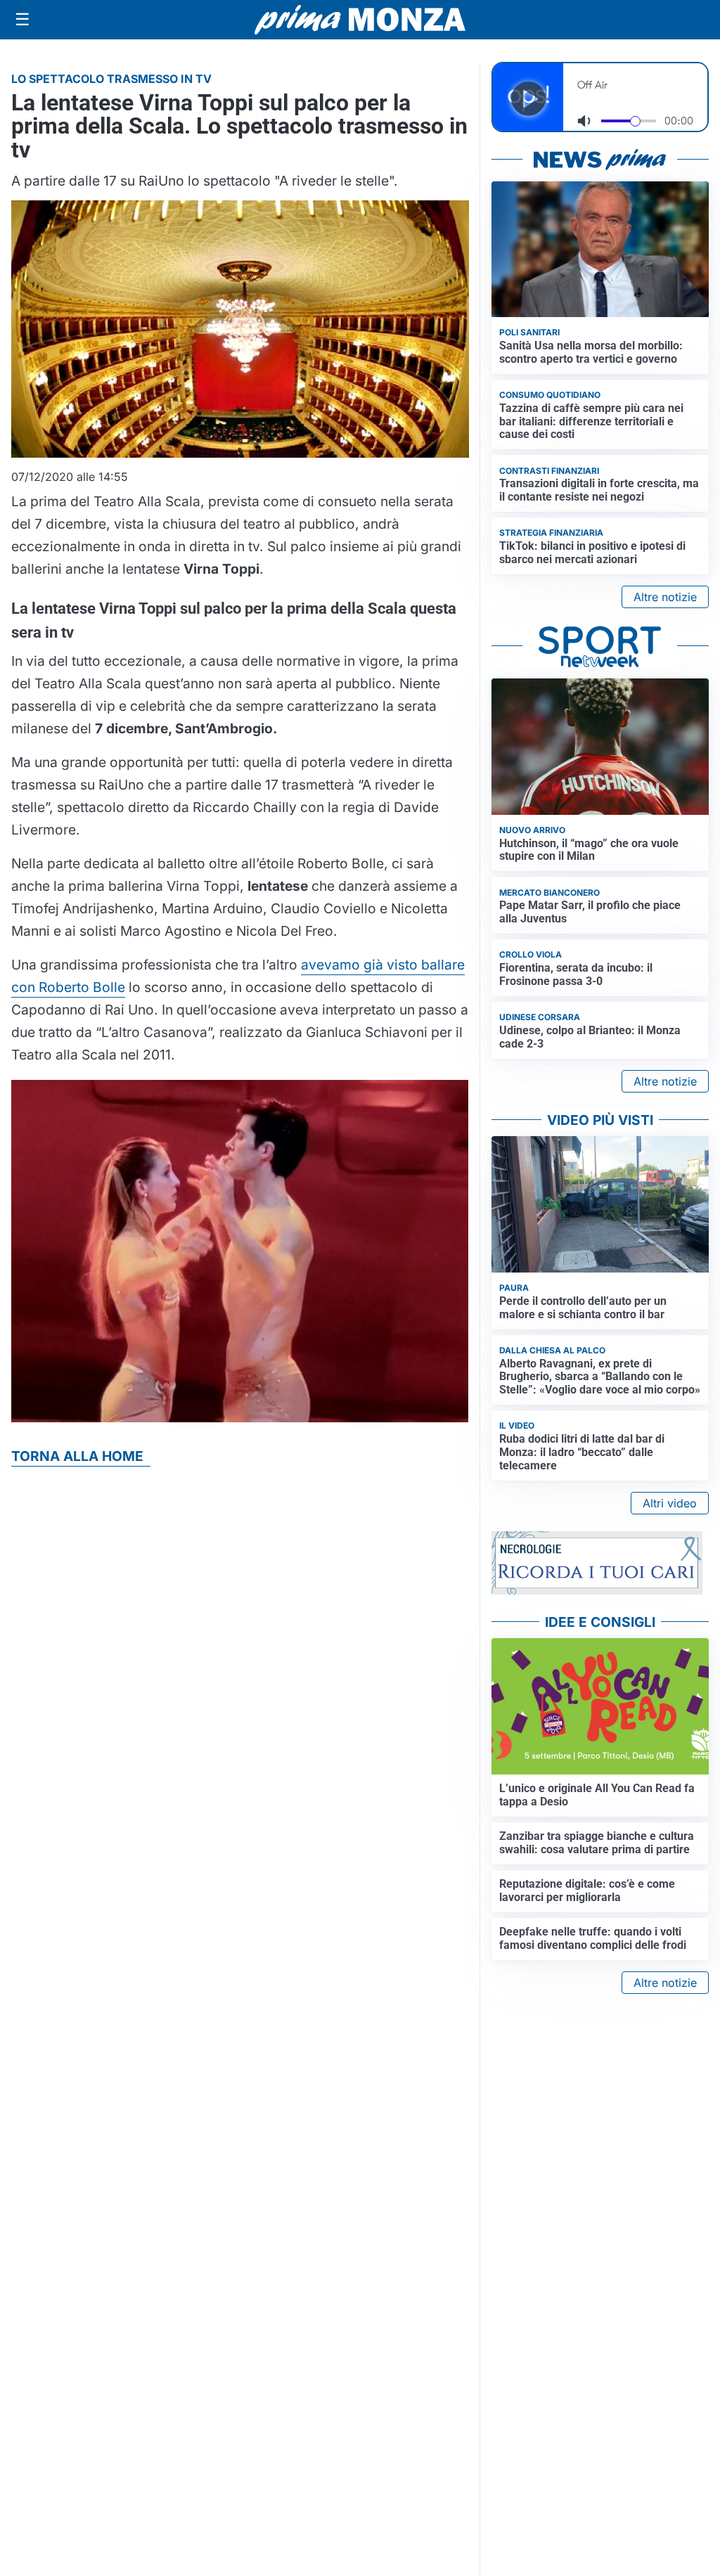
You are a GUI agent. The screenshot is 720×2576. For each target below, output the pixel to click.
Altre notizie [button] (665, 597)
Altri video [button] (670, 1503)
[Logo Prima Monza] (360, 20)
